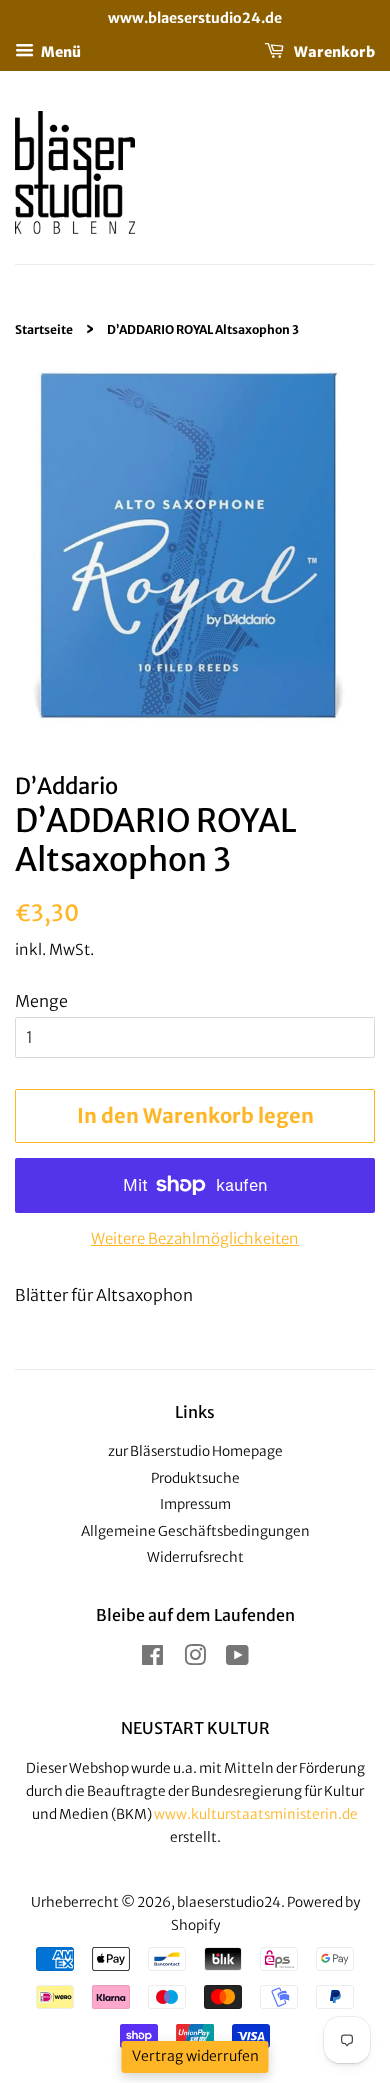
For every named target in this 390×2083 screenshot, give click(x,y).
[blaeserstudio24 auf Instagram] (195, 1659)
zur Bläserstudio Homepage (195, 1451)
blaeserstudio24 (229, 1902)
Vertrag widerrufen (195, 2056)
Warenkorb (333, 51)
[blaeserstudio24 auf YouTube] (237, 1659)
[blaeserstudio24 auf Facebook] (152, 1659)
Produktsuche (195, 1478)
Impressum (195, 1504)
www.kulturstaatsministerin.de (256, 1814)
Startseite (44, 329)
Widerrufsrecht (195, 1557)
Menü (60, 51)
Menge (41, 1001)
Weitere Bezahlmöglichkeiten (195, 1238)
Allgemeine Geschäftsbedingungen (195, 1531)
